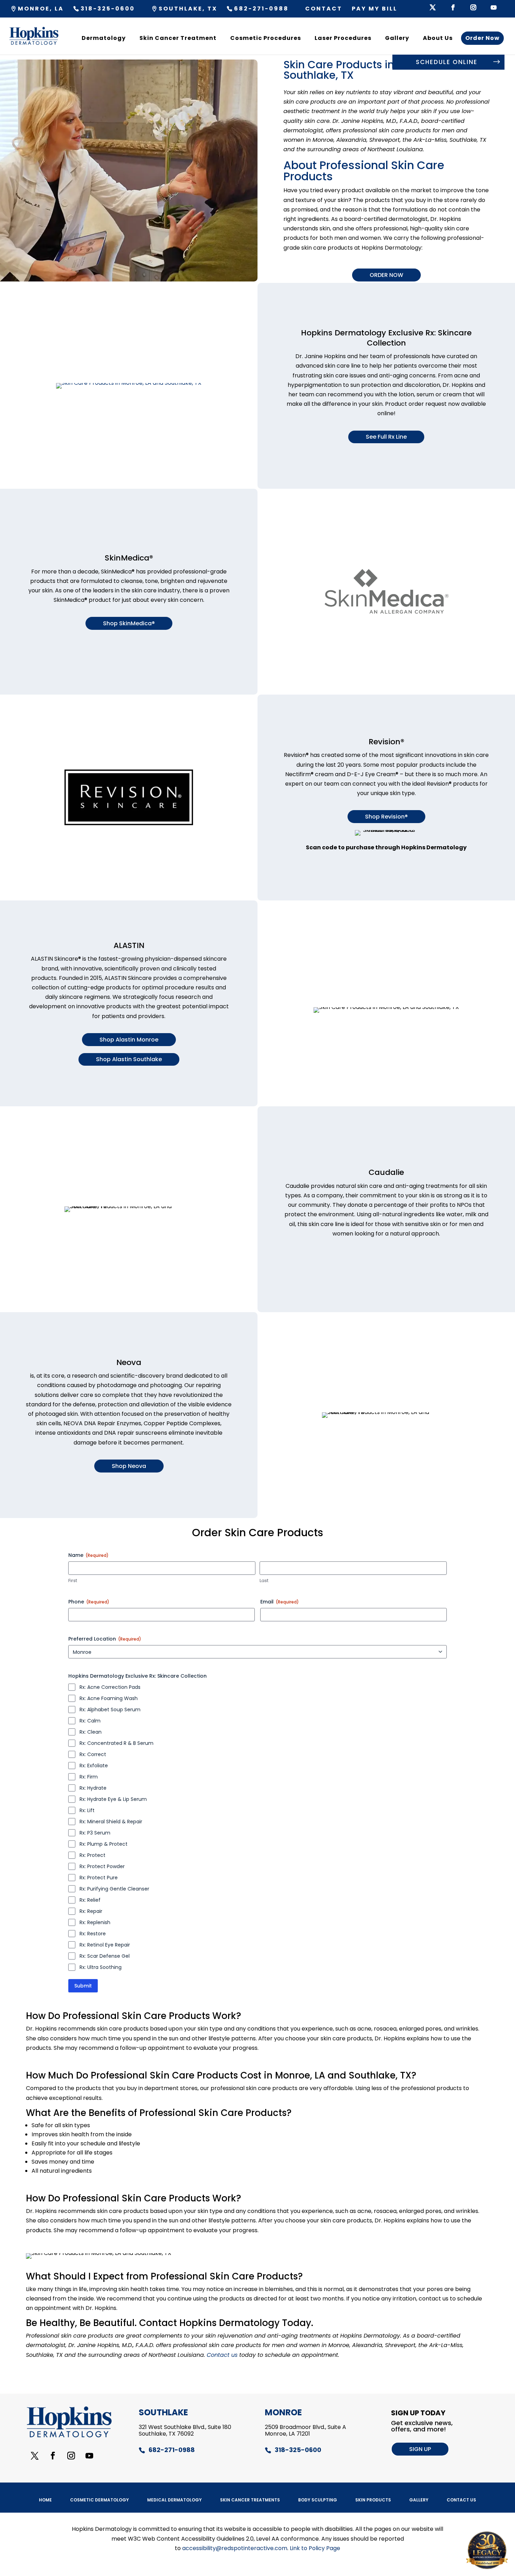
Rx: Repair (91, 1911)
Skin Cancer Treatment (178, 38)
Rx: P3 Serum (95, 1833)
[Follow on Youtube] (89, 2456)
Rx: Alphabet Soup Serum (110, 1710)
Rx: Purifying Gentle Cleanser (114, 1889)
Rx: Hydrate (93, 1788)
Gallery (397, 38)
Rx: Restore (93, 1934)
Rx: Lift (87, 1810)
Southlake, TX (188, 9)
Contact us (222, 2355)
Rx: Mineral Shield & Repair (111, 1822)
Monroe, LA (41, 9)
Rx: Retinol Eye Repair (105, 1945)
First (73, 1581)
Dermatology (104, 38)
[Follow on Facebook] (53, 2456)
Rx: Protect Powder (102, 1866)
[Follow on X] (35, 2456)
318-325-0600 (108, 9)
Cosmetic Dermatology (99, 2500)
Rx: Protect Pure (99, 1878)
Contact (324, 9)
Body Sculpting (318, 2500)
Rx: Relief (90, 1900)
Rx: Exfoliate (94, 1766)
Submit (83, 1986)
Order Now (482, 38)
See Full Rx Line (386, 437)
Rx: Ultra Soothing (101, 1967)
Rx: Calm (90, 1721)
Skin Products (373, 2500)
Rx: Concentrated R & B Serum (116, 1743)
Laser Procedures (343, 38)
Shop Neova (129, 1466)
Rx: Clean (91, 1732)
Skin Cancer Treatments (250, 2500)
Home (45, 2500)
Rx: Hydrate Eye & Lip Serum (113, 1799)
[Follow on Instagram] (71, 2456)
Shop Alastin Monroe (129, 1040)
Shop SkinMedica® (129, 623)
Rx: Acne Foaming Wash (109, 1698)
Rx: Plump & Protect (104, 1844)
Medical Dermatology (174, 2500)
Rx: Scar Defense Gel (105, 1956)
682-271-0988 (261, 9)
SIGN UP (420, 2449)
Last (264, 1581)
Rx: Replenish (95, 1922)
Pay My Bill (375, 9)
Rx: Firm (89, 1777)
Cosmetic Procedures (266, 38)
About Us (438, 38)
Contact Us (461, 2500)
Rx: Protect (92, 1855)
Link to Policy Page (315, 2548)
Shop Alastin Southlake (129, 1059)
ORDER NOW (386, 275)
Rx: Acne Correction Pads (110, 1687)
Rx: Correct (93, 1754)
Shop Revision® (386, 817)
